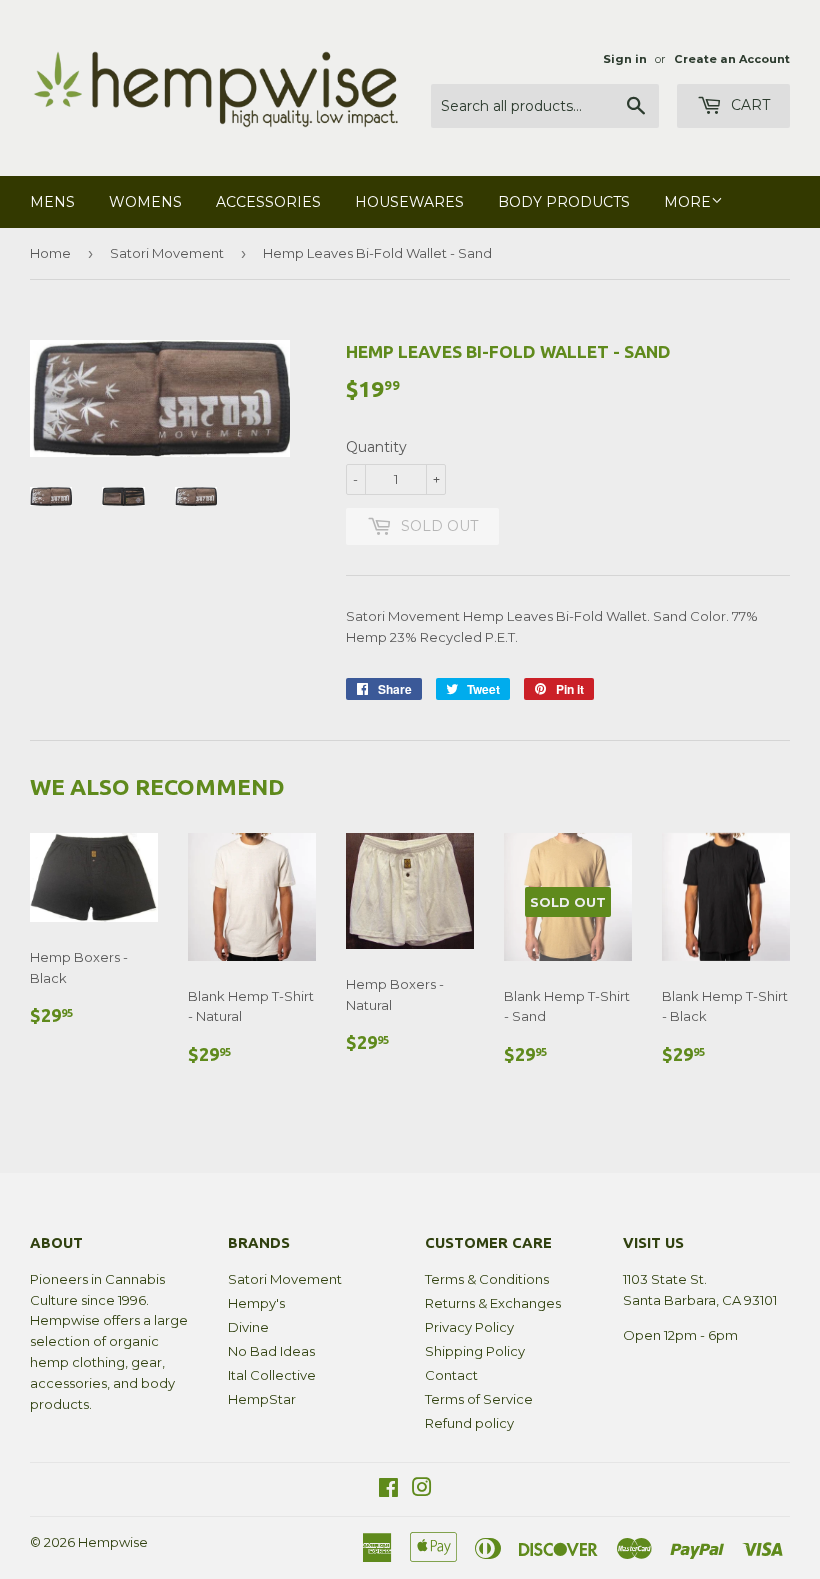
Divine (248, 1327)
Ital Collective (272, 1375)
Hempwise (113, 1542)
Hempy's (256, 1303)
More (687, 202)
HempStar (262, 1399)
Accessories (268, 202)
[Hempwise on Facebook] (388, 1490)
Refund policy (469, 1423)
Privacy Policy (469, 1327)
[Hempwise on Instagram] (422, 1490)
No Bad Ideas (271, 1351)
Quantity (376, 447)
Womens (145, 202)
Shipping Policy (475, 1351)
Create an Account (732, 59)
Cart (748, 105)
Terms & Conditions (487, 1279)
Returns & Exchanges (493, 1303)
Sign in (625, 59)
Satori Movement (167, 253)
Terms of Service (479, 1399)
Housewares (409, 202)
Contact (451, 1375)
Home (50, 253)
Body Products (564, 202)
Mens (52, 202)
